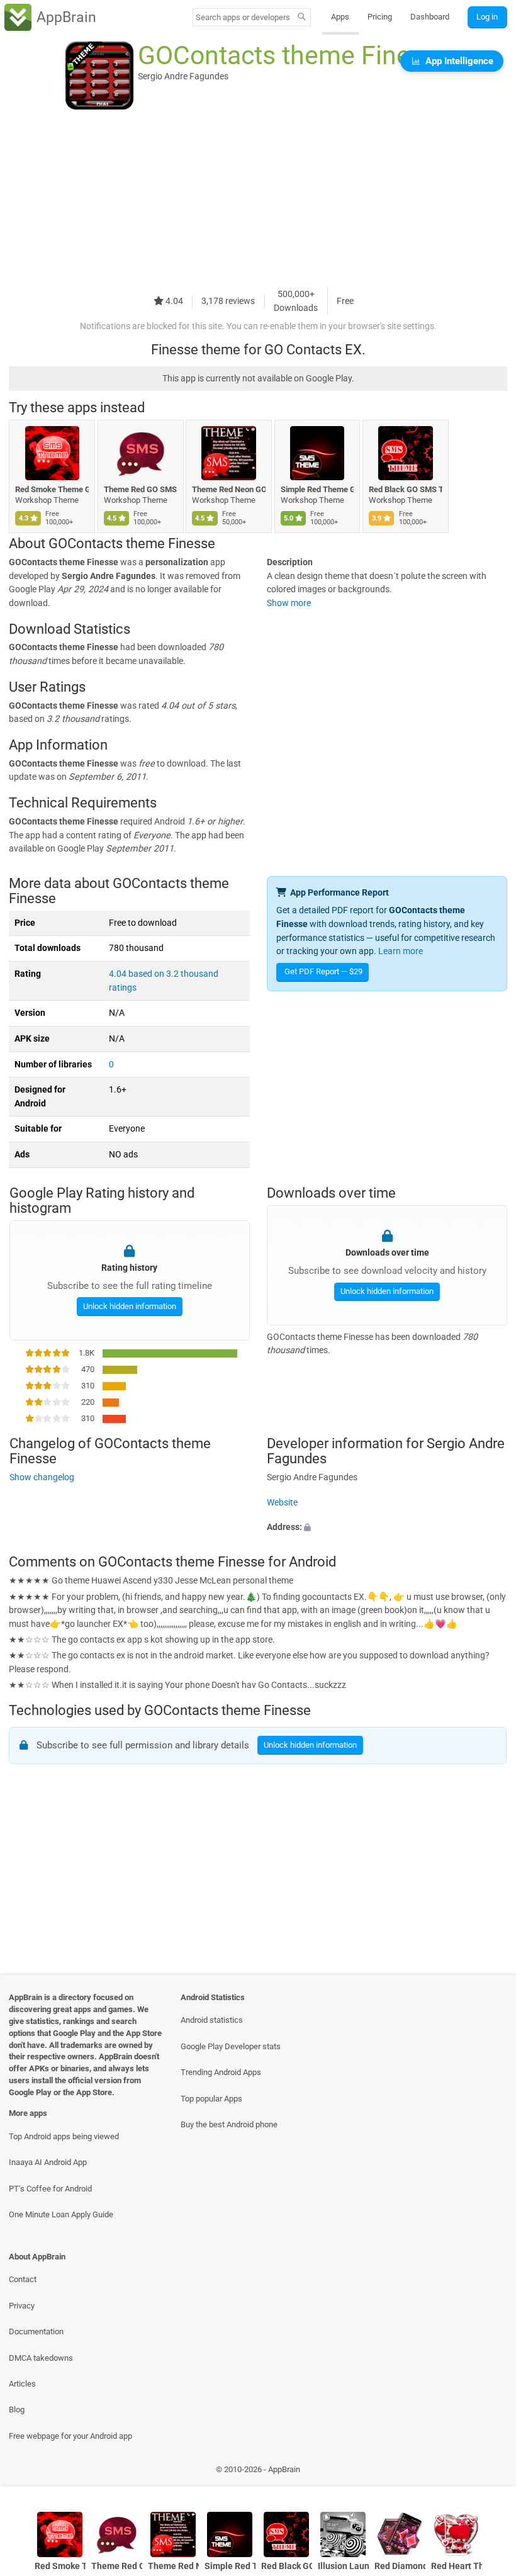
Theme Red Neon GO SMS (229, 489)
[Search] (302, 18)
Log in (487, 17)
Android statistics (212, 2020)
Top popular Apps (211, 2099)
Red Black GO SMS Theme (406, 489)
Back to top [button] (488, 2472)
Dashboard (430, 17)
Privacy (22, 2306)
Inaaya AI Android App (48, 2162)
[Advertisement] (258, 200)
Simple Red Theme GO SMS (317, 489)
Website (282, 1502)
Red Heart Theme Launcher (457, 2566)
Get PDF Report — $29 (323, 971)
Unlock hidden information (129, 1306)
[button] (387, 1527)
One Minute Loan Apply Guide (61, 2214)
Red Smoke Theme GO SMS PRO (52, 489)
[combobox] (243, 17)
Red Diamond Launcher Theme (400, 2566)
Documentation (36, 2331)
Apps (340, 17)
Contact (23, 2279)
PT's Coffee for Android (50, 2189)
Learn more (401, 951)
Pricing (380, 17)
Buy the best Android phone (229, 2124)
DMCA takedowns (41, 2358)
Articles (22, 2384)
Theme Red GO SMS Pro (141, 489)
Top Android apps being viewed (64, 2136)
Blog (17, 2410)
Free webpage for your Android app (70, 2436)
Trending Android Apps (221, 2072)
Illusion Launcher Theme (343, 2566)
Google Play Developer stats (231, 2046)
